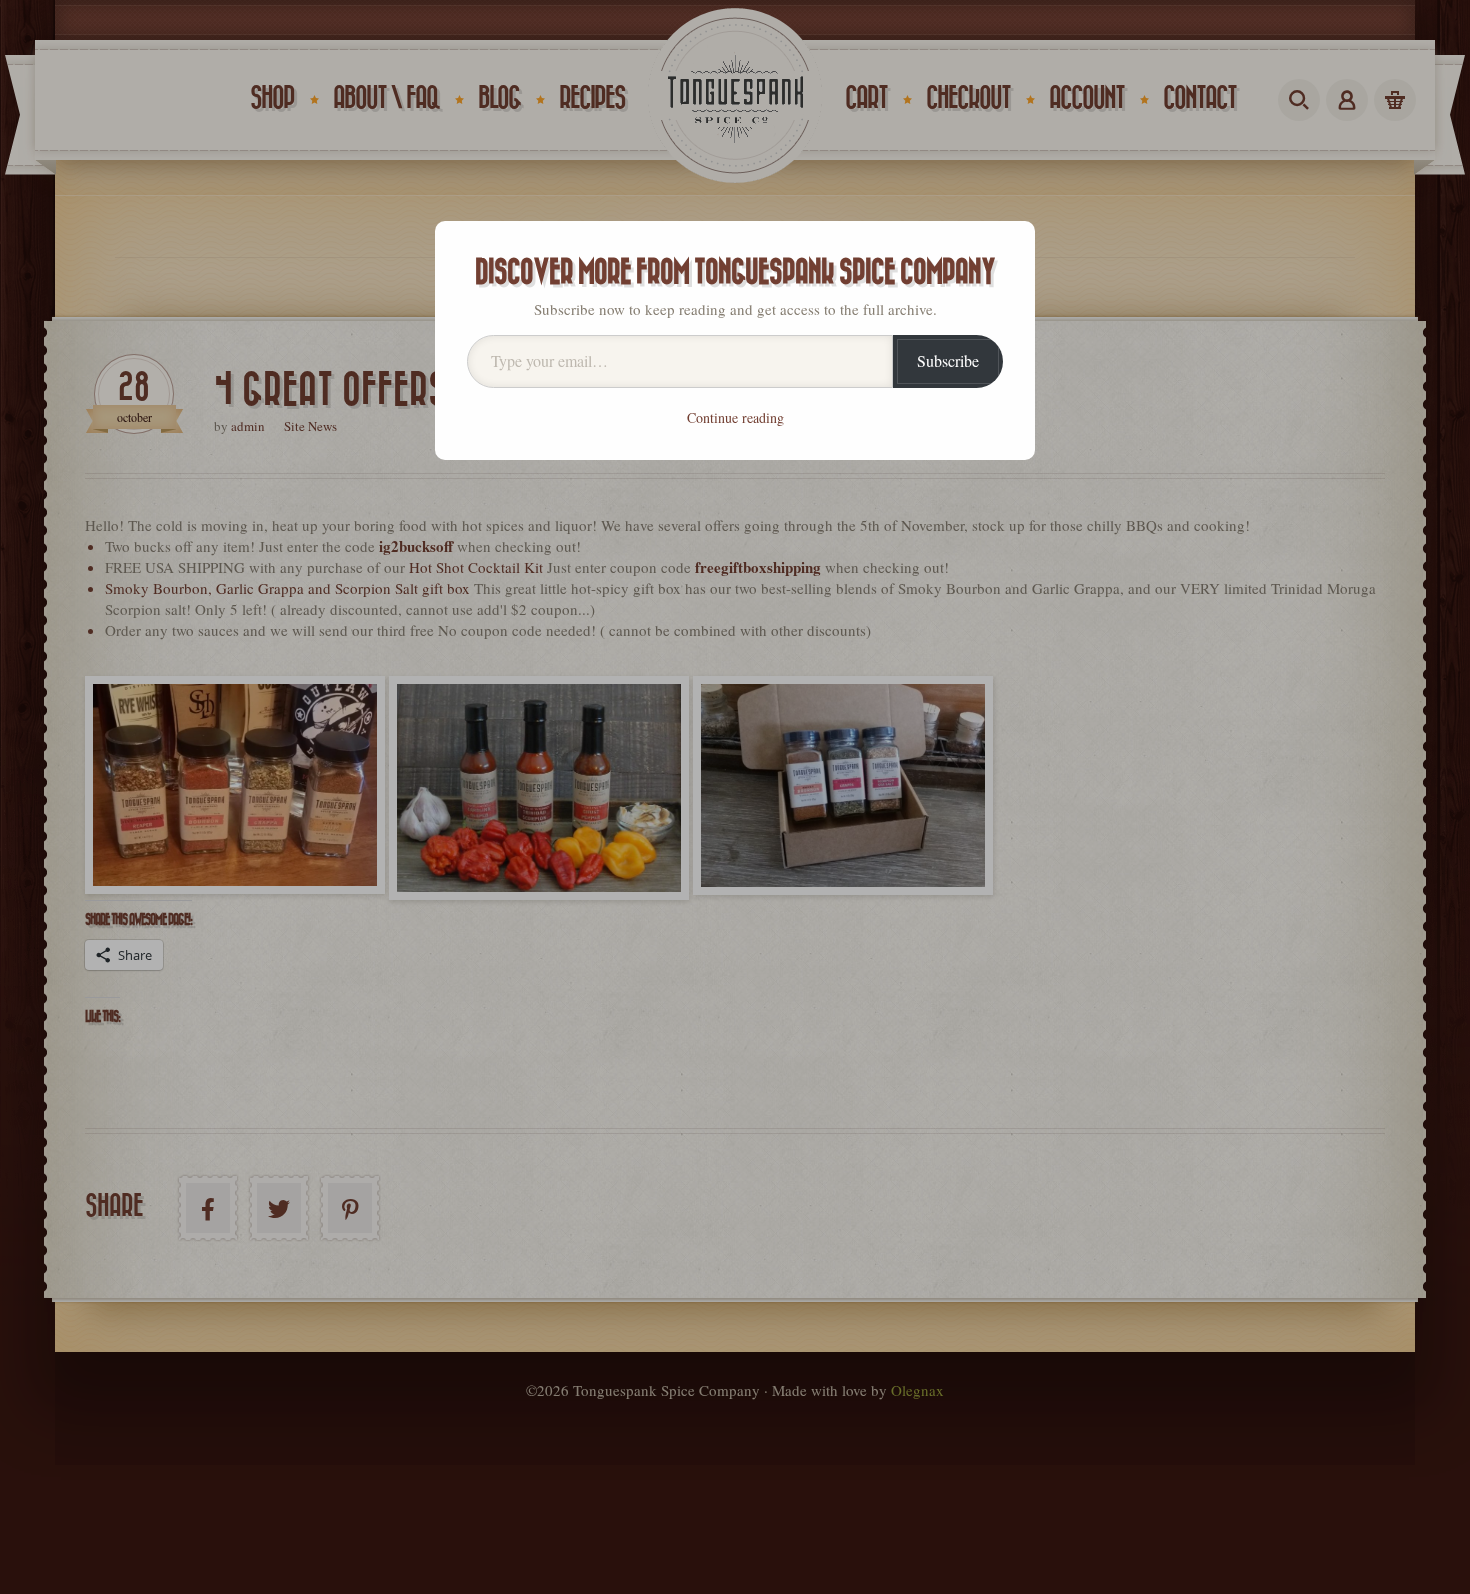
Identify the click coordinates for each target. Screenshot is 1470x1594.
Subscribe (948, 360)
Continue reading (735, 417)
